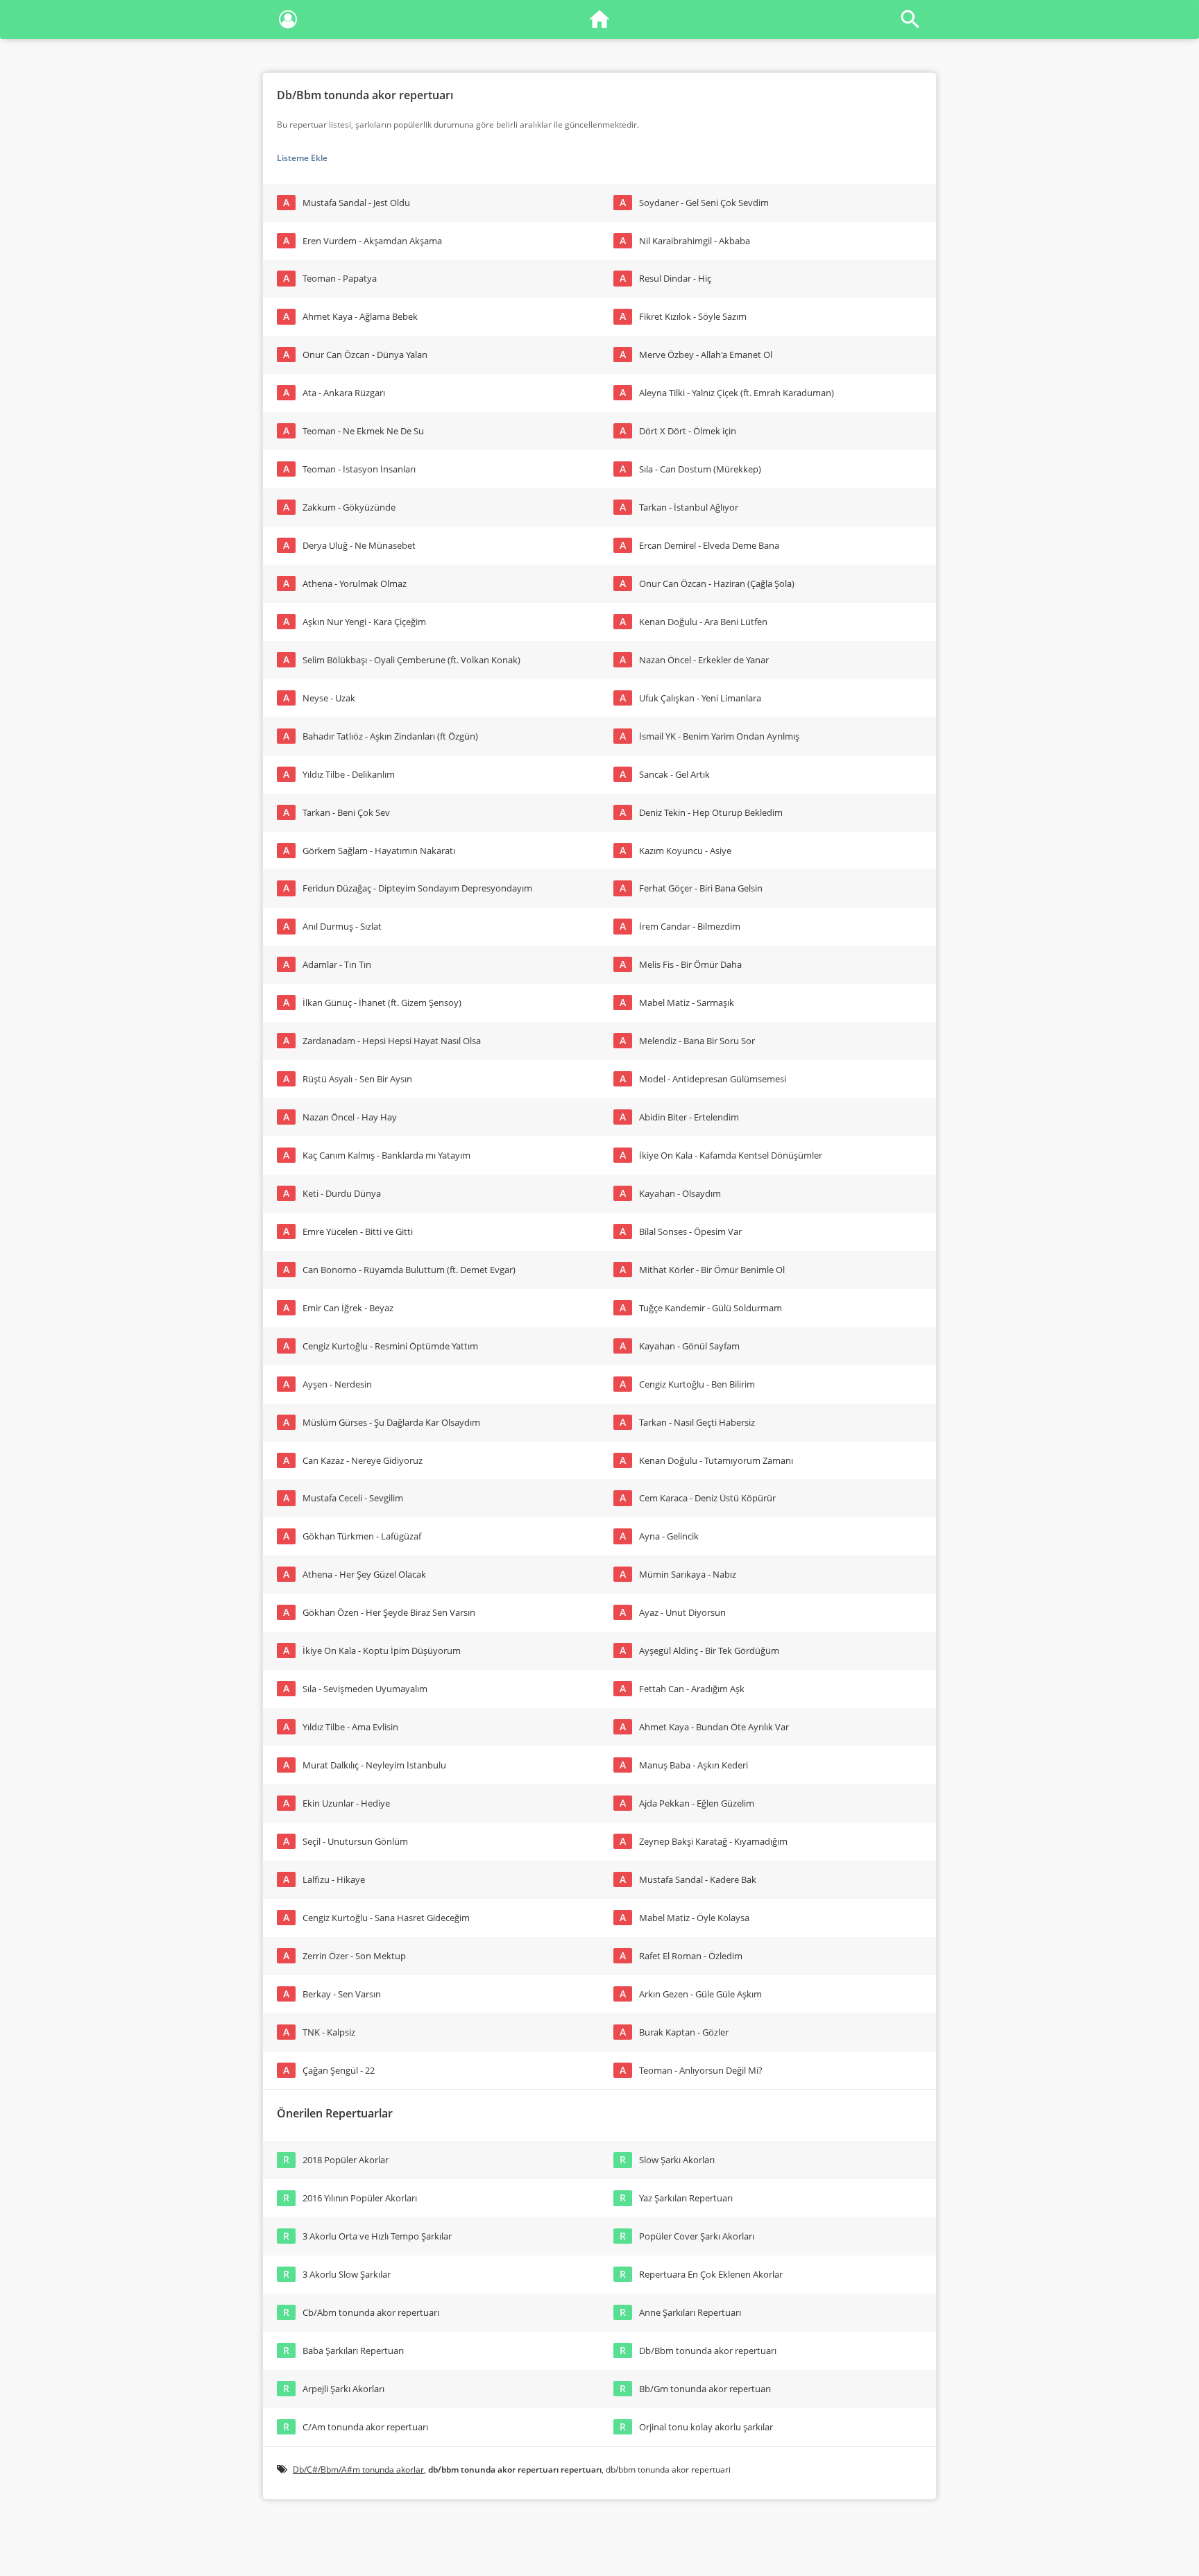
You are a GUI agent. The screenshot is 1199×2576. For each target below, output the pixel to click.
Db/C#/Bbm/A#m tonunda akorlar (358, 2470)
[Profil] (288, 22)
